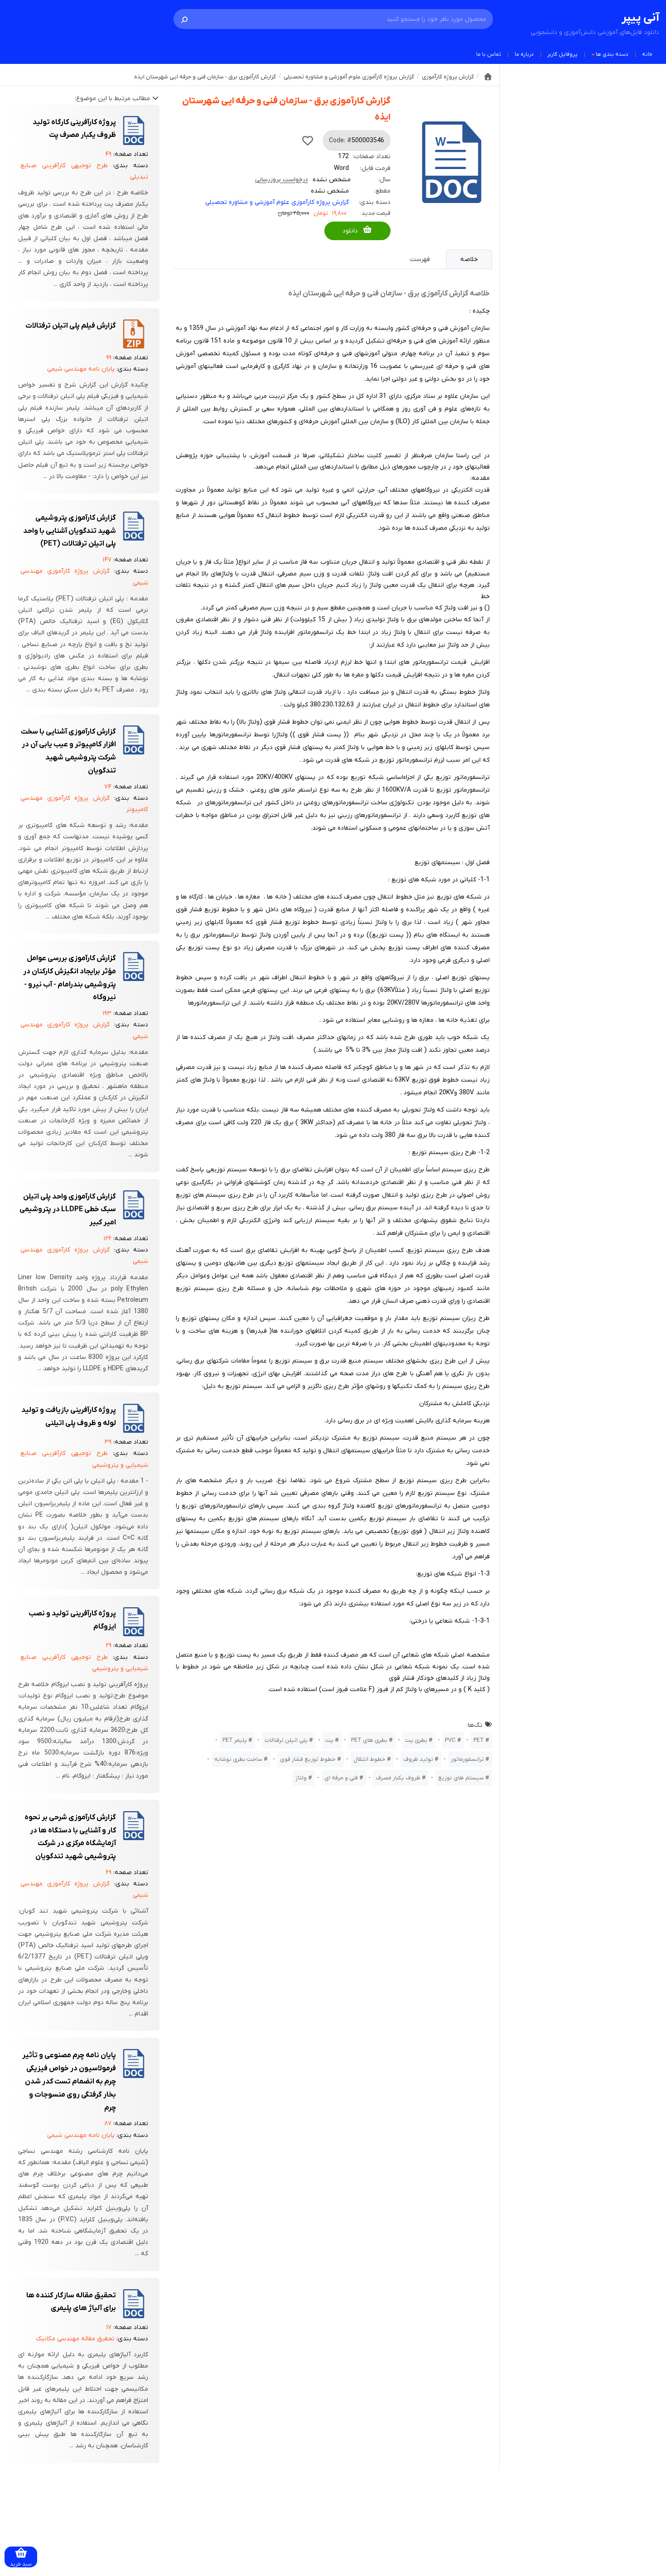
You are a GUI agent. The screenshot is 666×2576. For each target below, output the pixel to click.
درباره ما (524, 54)
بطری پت (416, 1740)
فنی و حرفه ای (341, 1778)
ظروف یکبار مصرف (398, 1778)
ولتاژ (301, 1778)
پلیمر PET (235, 1740)
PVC (450, 1740)
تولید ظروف (418, 1759)
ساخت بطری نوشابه (238, 1759)
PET (479, 1740)
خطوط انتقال (369, 1759)
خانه (647, 54)
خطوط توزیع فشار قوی (308, 1759)
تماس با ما (489, 54)
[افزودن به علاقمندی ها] (308, 140)
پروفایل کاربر (562, 54)
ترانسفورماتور (467, 1759)
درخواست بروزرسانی (282, 180)
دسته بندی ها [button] (612, 54)
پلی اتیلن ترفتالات (286, 1740)
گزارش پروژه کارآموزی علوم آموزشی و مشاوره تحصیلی (277, 202)
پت (329, 1740)
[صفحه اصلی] (488, 77)
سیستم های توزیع (461, 1778)
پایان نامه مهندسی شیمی (81, 369)
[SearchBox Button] (184, 19)
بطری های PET (369, 1740)
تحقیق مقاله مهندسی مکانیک (75, 2339)
